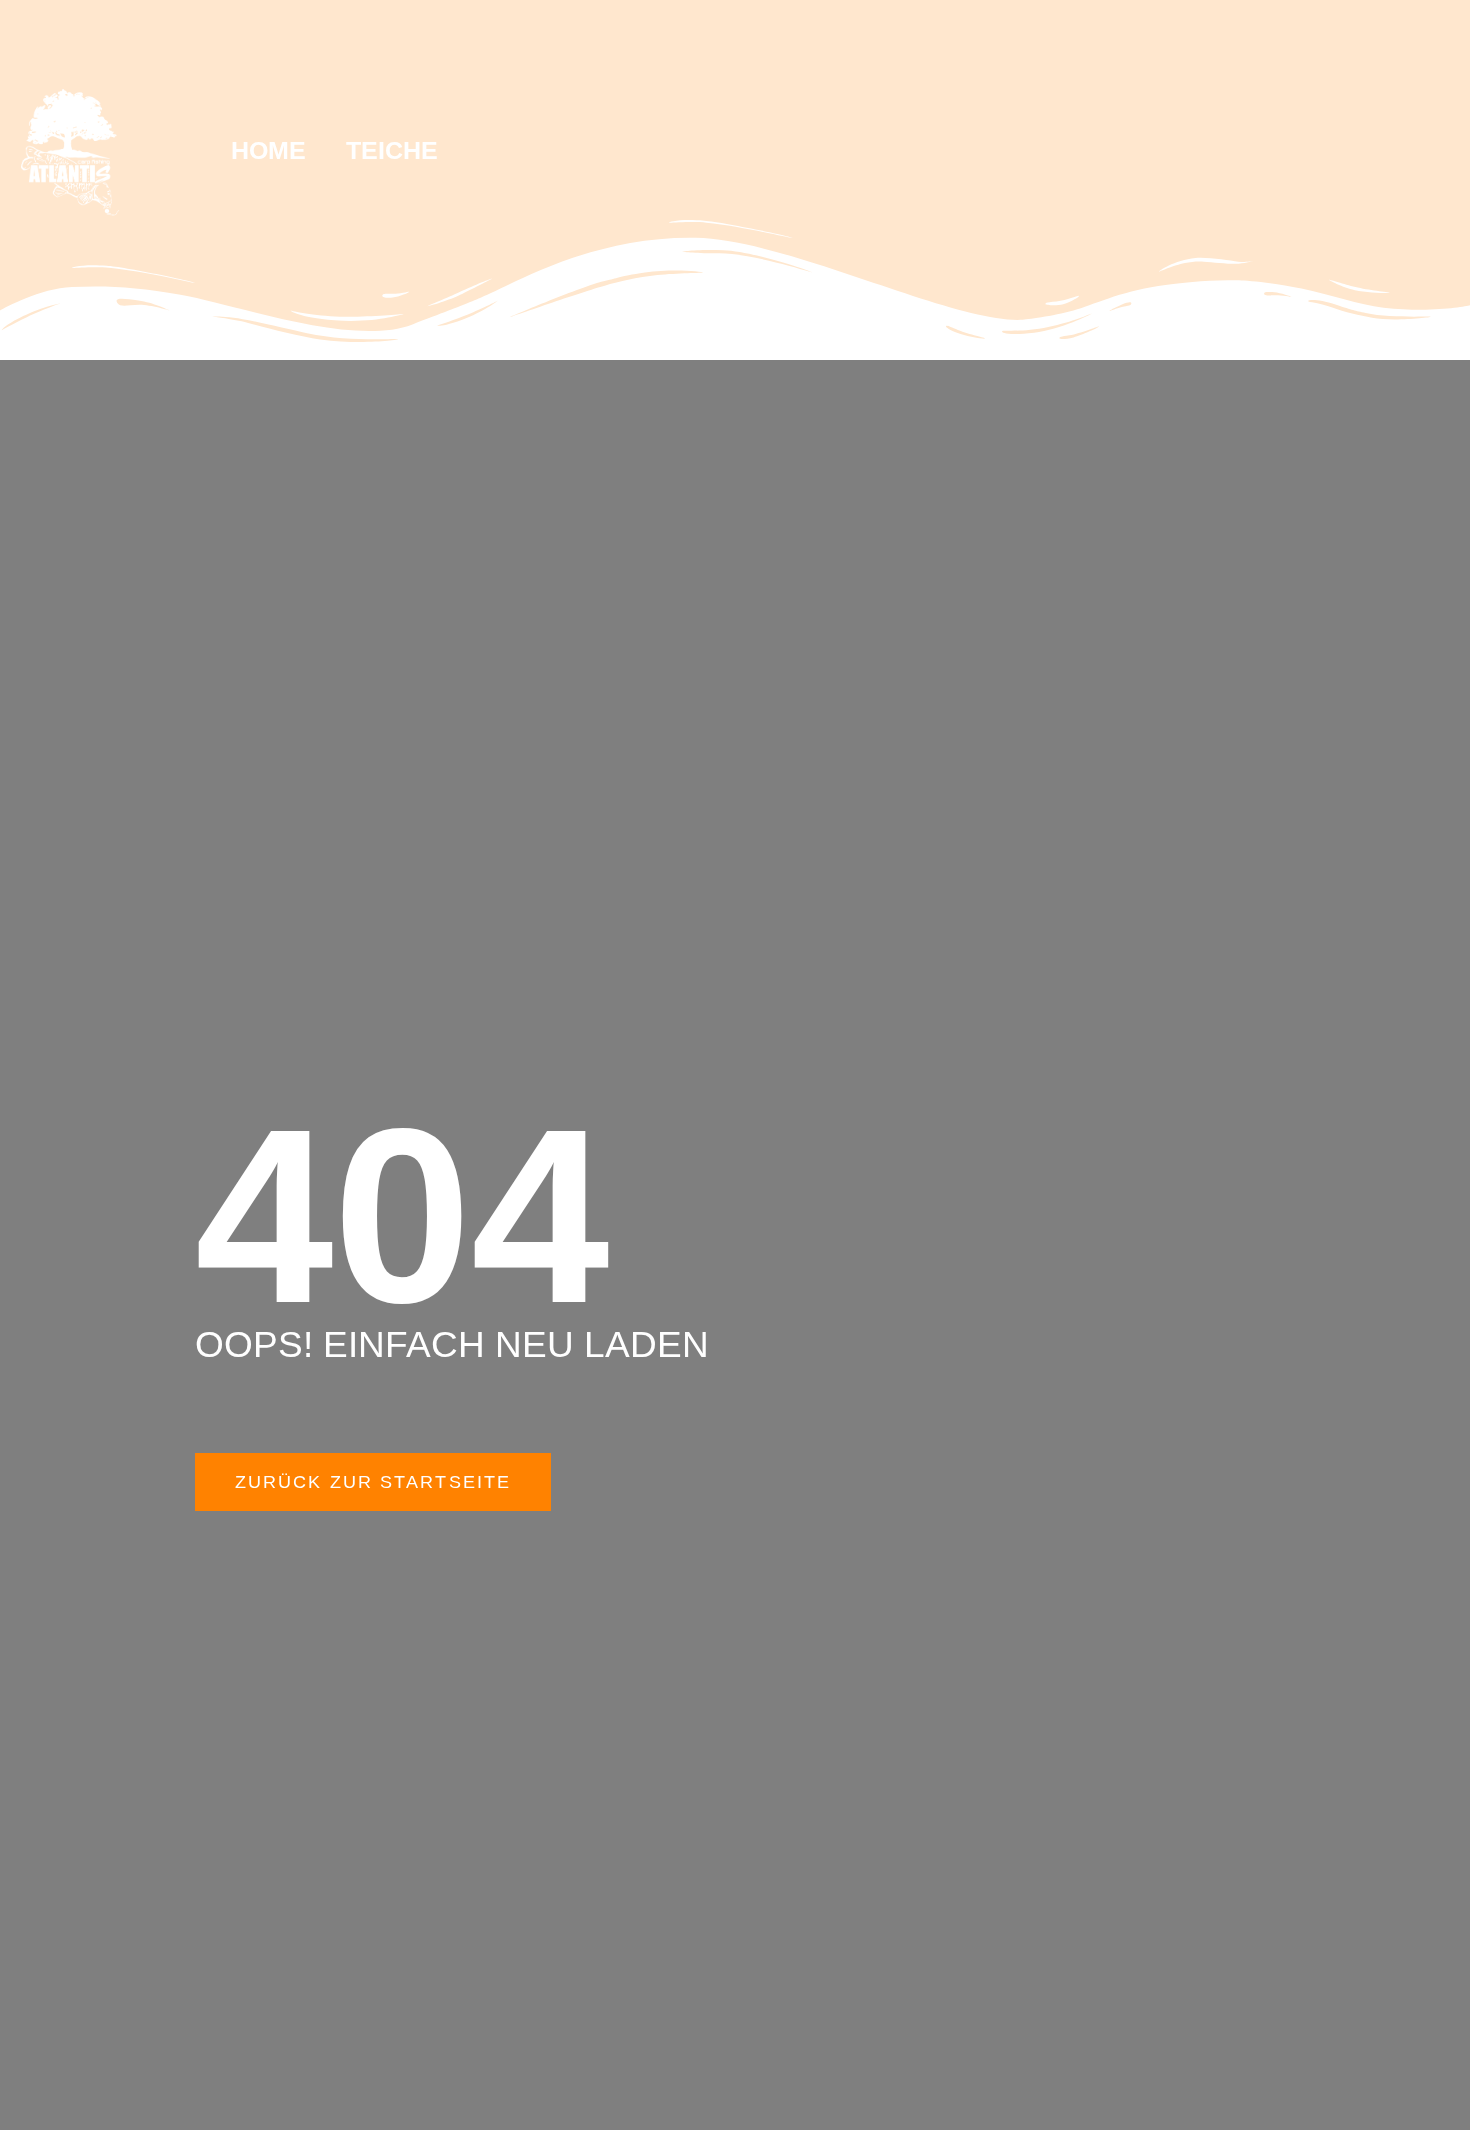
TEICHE (392, 150)
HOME (268, 150)
